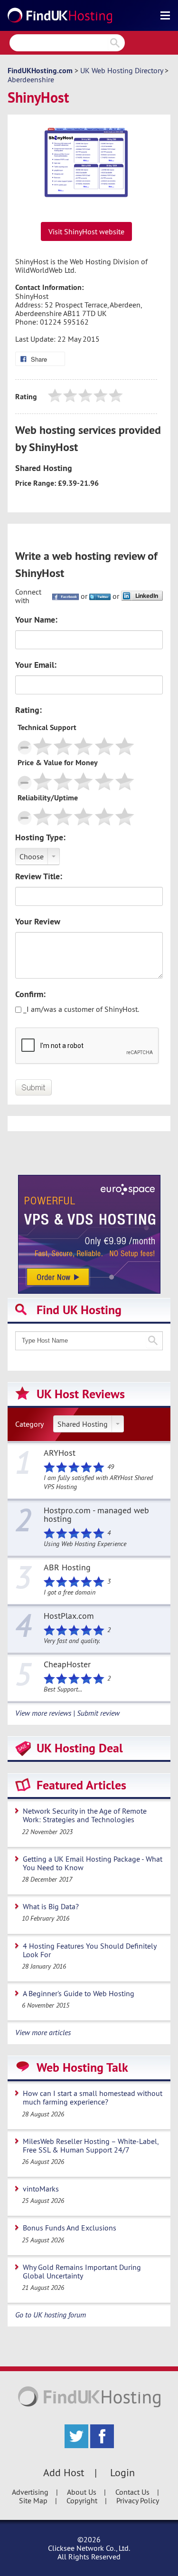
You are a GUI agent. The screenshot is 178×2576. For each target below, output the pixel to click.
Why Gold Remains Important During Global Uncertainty (82, 2271)
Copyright (82, 2500)
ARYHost (60, 1453)
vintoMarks (41, 2189)
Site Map (33, 2500)
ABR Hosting (67, 1568)
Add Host (64, 2472)
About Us (82, 2492)
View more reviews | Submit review (67, 1713)
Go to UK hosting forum (51, 2315)
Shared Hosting (83, 1424)
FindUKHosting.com (40, 71)
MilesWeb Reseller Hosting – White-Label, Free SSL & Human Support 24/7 (91, 2145)
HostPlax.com (69, 1616)
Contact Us (132, 2492)
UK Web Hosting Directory (122, 70)
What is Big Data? (51, 1906)
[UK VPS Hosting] (89, 1233)
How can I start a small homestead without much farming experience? (93, 2097)
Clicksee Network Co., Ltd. (89, 2548)
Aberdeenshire (31, 79)
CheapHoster (67, 1665)
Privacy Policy (138, 2500)
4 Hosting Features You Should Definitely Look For (90, 1950)
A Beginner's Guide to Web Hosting (79, 1993)
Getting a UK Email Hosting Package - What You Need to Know (93, 1863)
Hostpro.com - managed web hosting (96, 1515)
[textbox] (89, 1341)
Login (122, 2472)
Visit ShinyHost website (86, 231)
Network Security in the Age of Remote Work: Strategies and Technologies (85, 1815)
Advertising (30, 2492)
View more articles (43, 2032)
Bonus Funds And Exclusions (70, 2228)
